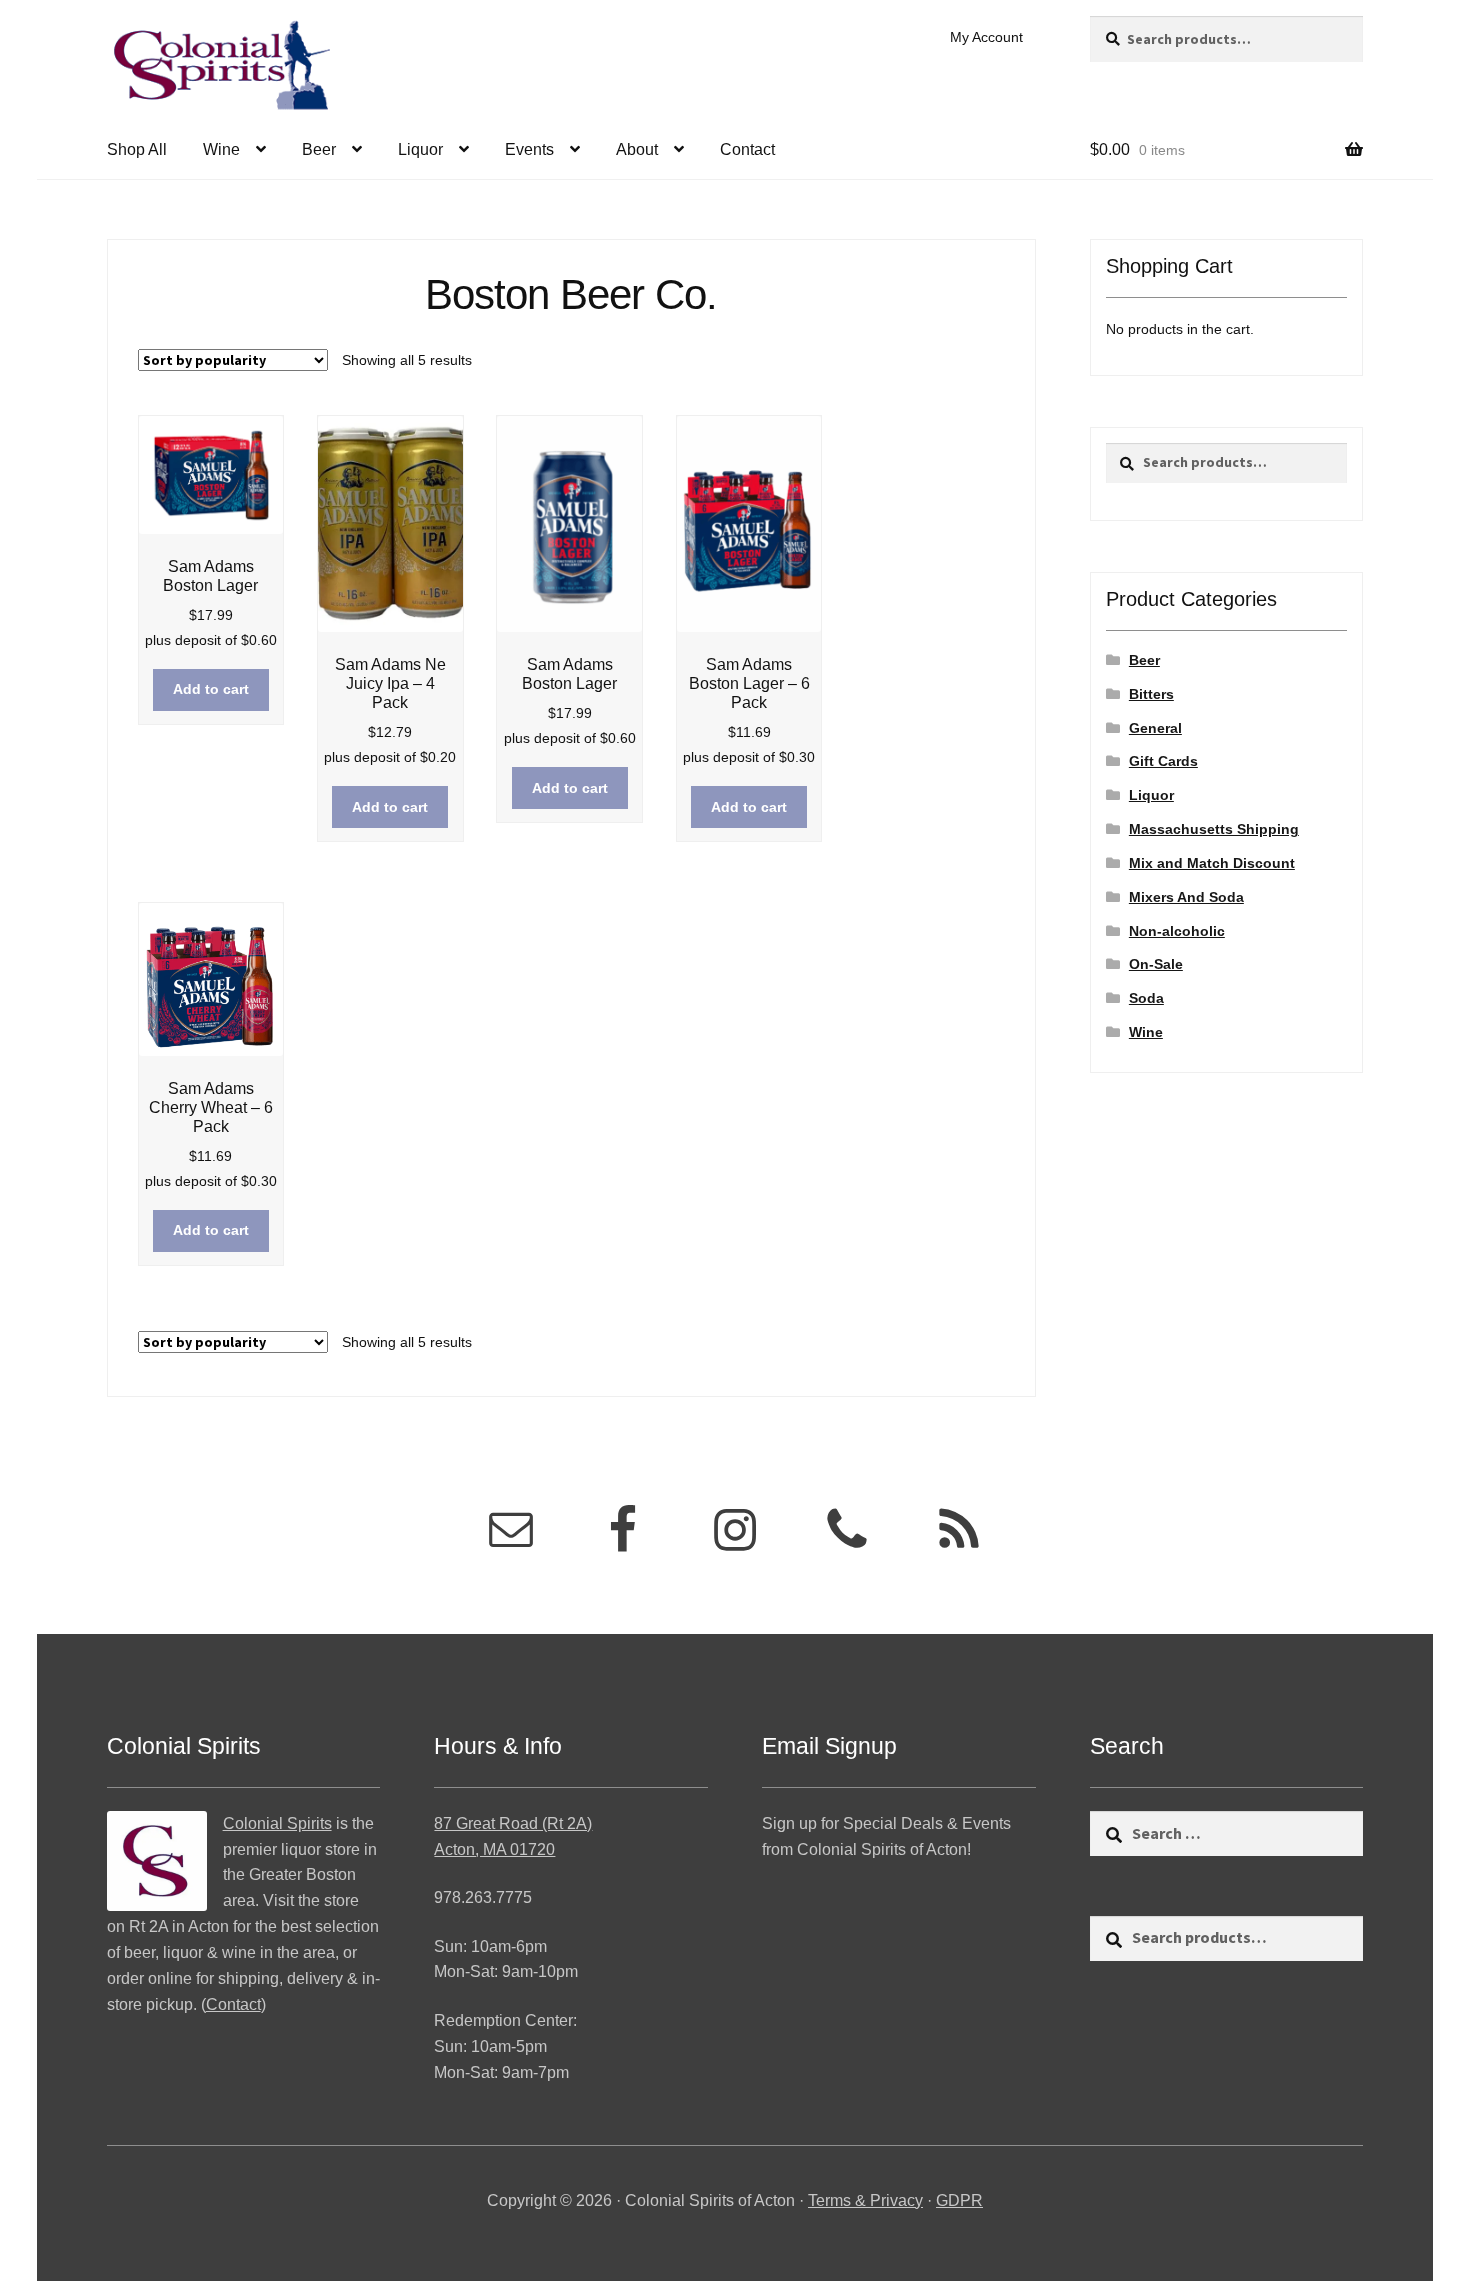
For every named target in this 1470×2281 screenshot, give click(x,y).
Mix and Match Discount (1212, 863)
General (1155, 728)
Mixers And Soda (1186, 897)
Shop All (137, 149)
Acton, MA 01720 (494, 1849)
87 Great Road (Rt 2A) (513, 1823)
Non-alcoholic (1177, 931)
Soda (1146, 998)
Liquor (420, 149)
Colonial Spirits (277, 1823)
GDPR (959, 2200)
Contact (747, 149)
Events (529, 149)
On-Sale (1156, 964)
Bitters (1151, 694)
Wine (221, 149)
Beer (319, 149)
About (637, 149)
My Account (986, 37)
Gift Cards (1163, 761)
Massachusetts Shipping (1214, 829)
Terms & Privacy (865, 2200)
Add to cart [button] (211, 689)
